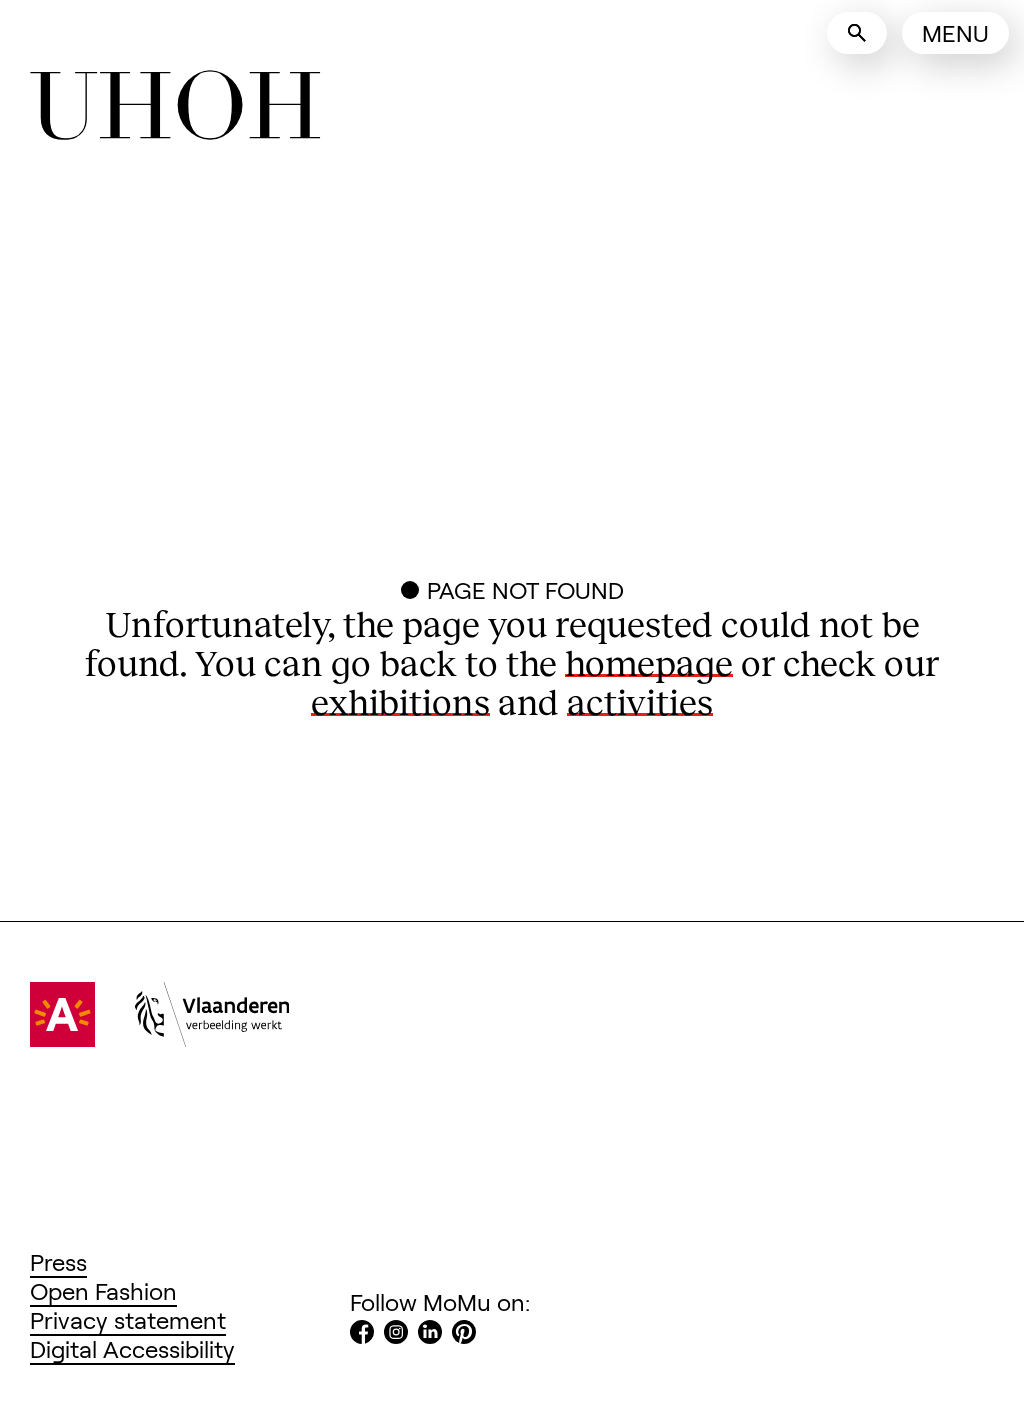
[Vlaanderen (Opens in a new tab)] (212, 1037)
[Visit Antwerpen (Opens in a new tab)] (62, 1037)
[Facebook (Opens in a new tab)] (362, 1334)
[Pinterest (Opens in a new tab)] (464, 1334)
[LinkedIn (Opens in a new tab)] (430, 1334)
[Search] (857, 33)
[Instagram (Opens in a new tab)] (396, 1334)
